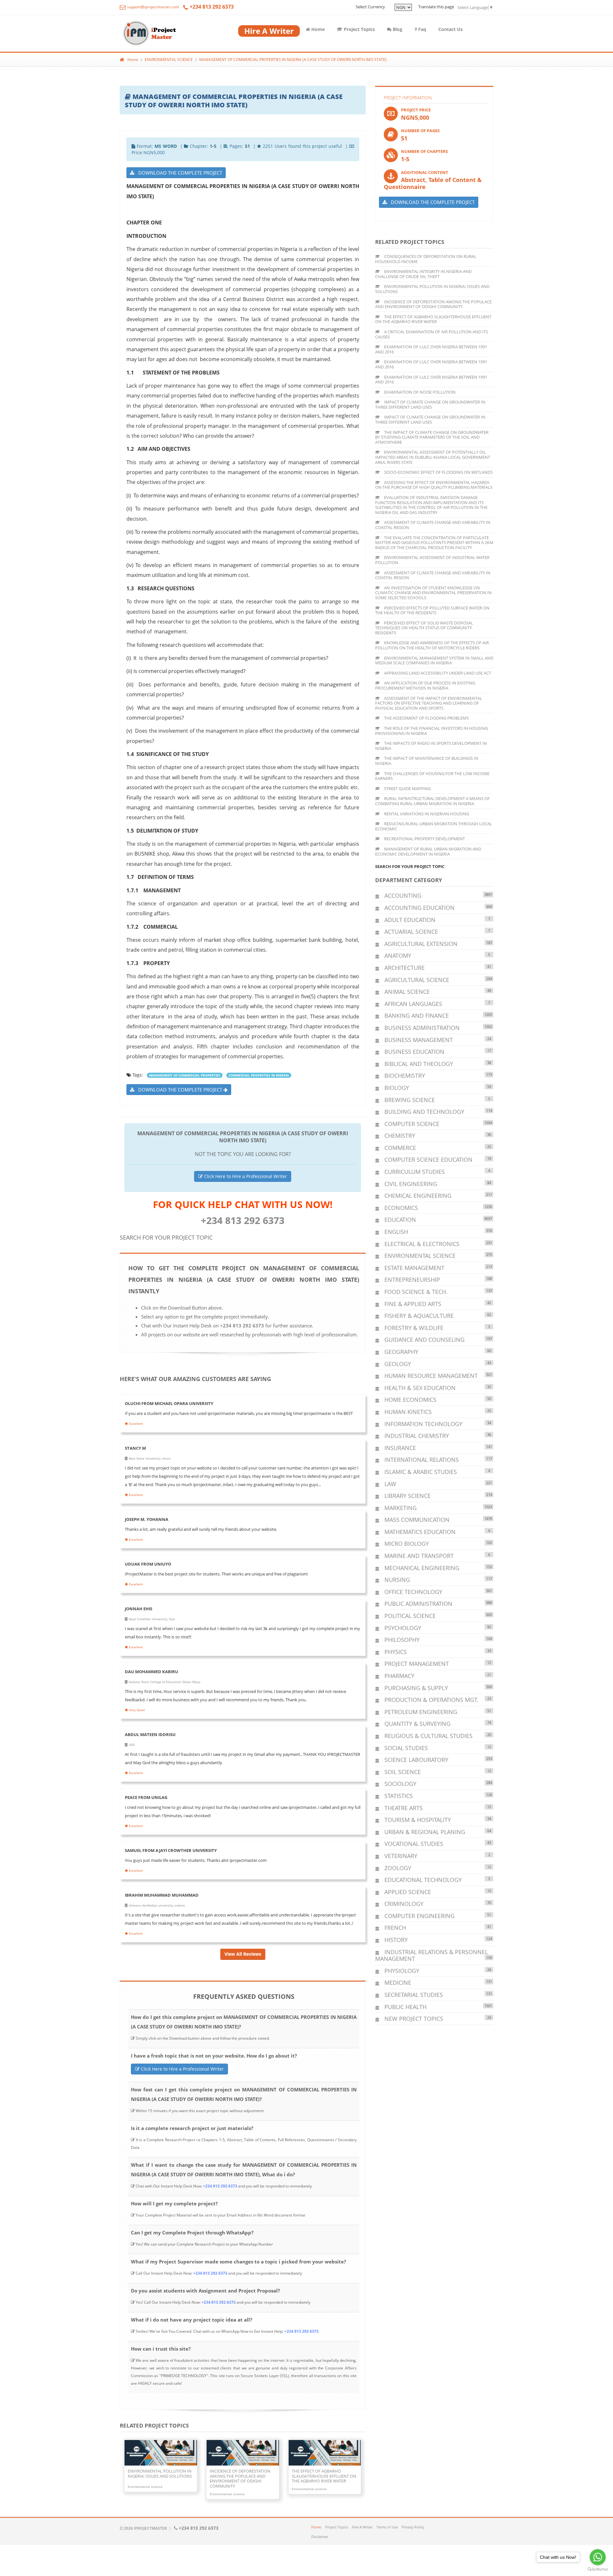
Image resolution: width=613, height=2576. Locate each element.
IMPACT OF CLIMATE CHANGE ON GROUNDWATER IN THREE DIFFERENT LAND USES (430, 404)
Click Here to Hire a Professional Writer (245, 1176)
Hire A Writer (362, 2527)
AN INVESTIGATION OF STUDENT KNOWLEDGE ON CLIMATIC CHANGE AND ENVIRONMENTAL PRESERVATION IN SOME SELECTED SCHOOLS (433, 593)
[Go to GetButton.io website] (598, 2569)
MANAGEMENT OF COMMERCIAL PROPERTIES (185, 1075)
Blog (397, 29)
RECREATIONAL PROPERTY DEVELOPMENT (424, 839)
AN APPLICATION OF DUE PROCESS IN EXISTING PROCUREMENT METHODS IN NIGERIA (425, 685)
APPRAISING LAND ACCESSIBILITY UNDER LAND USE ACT (437, 673)
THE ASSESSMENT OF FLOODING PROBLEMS (426, 718)
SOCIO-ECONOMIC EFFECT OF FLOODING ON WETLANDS (438, 472)
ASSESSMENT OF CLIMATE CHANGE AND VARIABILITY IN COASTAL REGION (433, 525)
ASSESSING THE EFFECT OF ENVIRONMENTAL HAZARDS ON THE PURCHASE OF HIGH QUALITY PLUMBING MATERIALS (434, 485)
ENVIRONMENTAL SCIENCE (169, 60)
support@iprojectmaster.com (153, 7)
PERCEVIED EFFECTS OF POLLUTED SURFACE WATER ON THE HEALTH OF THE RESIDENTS (432, 610)
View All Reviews (243, 1954)
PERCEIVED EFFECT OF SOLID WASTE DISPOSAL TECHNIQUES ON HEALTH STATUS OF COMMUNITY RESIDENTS (424, 628)
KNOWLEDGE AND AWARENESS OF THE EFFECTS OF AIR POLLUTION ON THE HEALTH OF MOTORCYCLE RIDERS (432, 645)
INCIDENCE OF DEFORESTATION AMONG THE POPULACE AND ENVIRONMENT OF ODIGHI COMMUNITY (433, 304)
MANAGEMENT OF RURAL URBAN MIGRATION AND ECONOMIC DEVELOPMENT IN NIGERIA (428, 851)
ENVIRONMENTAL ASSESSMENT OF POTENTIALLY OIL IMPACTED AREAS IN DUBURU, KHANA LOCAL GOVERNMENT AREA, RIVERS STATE (433, 457)
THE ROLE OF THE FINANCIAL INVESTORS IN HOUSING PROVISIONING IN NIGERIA (431, 731)
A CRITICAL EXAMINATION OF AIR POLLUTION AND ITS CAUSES (431, 334)
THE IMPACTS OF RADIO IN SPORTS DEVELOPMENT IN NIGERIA (431, 746)
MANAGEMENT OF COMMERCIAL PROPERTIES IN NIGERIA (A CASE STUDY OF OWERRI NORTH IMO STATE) (293, 60)
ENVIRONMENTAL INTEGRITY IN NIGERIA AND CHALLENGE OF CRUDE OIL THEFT (423, 274)
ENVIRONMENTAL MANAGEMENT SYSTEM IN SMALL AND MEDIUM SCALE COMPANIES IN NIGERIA (434, 661)
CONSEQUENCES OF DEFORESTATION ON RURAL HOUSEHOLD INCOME (426, 259)
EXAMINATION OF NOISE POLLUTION (419, 392)
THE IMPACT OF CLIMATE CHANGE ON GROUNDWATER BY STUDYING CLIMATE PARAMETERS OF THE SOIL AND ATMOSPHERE (432, 437)
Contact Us (450, 29)
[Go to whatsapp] (598, 2557)
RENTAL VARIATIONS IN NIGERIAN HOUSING (426, 814)
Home (317, 29)
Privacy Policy (413, 2527)
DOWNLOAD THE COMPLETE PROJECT (178, 173)
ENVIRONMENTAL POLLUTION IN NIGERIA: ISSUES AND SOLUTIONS (432, 289)
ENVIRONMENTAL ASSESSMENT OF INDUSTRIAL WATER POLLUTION (432, 560)
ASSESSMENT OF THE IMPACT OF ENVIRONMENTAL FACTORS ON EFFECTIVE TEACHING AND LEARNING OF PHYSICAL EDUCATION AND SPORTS (429, 703)
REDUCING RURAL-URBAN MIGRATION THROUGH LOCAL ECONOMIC (434, 826)
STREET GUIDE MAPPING (407, 789)
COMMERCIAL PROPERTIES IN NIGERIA (259, 1075)
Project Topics (359, 29)
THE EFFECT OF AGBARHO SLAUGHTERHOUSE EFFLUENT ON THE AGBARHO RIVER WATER (433, 319)
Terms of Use (387, 2527)
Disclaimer (320, 2537)
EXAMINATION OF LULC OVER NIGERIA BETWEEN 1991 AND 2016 (431, 349)
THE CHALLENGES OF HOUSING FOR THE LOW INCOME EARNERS (432, 776)
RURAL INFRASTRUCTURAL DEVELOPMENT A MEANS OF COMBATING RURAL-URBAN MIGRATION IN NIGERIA (432, 801)
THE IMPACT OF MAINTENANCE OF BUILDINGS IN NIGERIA (427, 761)
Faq (422, 29)
